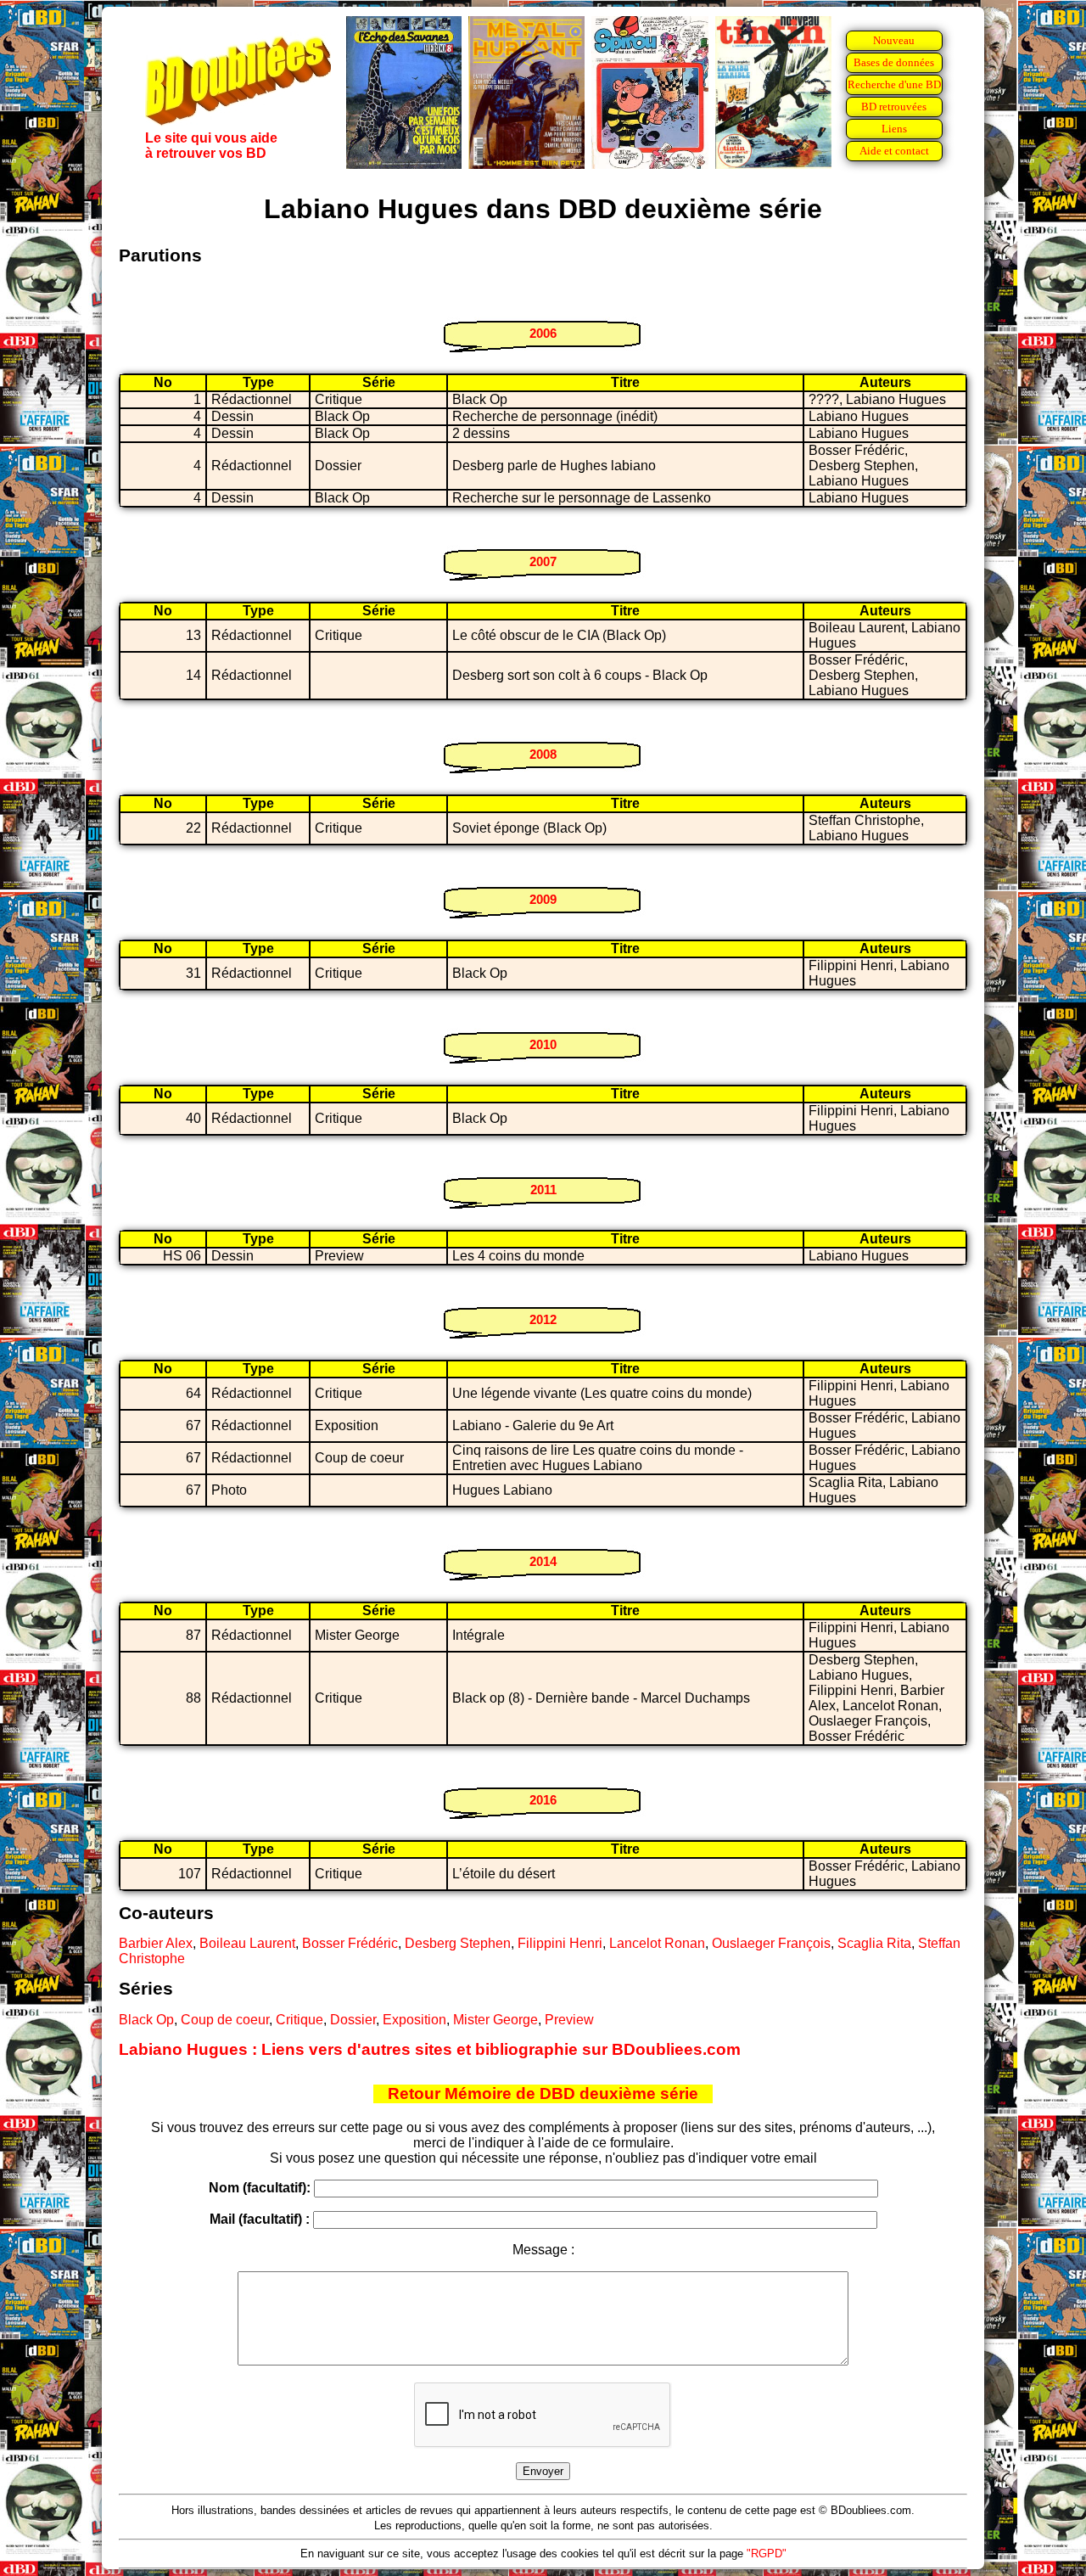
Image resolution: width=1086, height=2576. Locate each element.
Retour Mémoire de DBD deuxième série (543, 2093)
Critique (299, 2020)
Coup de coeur (225, 2020)
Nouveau (894, 40)
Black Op (146, 2020)
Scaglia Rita (874, 1943)
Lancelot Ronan (657, 1943)
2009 (543, 899)
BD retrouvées (894, 107)
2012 (543, 1319)
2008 (543, 754)
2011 (543, 1190)
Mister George (495, 2020)
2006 (543, 333)
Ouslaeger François (771, 1943)
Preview (569, 2020)
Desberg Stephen (458, 1943)
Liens (894, 129)
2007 (543, 561)
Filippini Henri (560, 1943)
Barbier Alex (156, 1943)
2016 (543, 1800)
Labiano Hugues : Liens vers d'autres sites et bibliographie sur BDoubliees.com (430, 2049)
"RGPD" (767, 2554)
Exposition (414, 2020)
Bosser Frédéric (350, 1943)
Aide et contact (894, 151)
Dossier (353, 2020)
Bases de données (894, 62)
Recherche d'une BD (894, 84)
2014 (543, 1561)
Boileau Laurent (247, 1943)
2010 (543, 1044)
